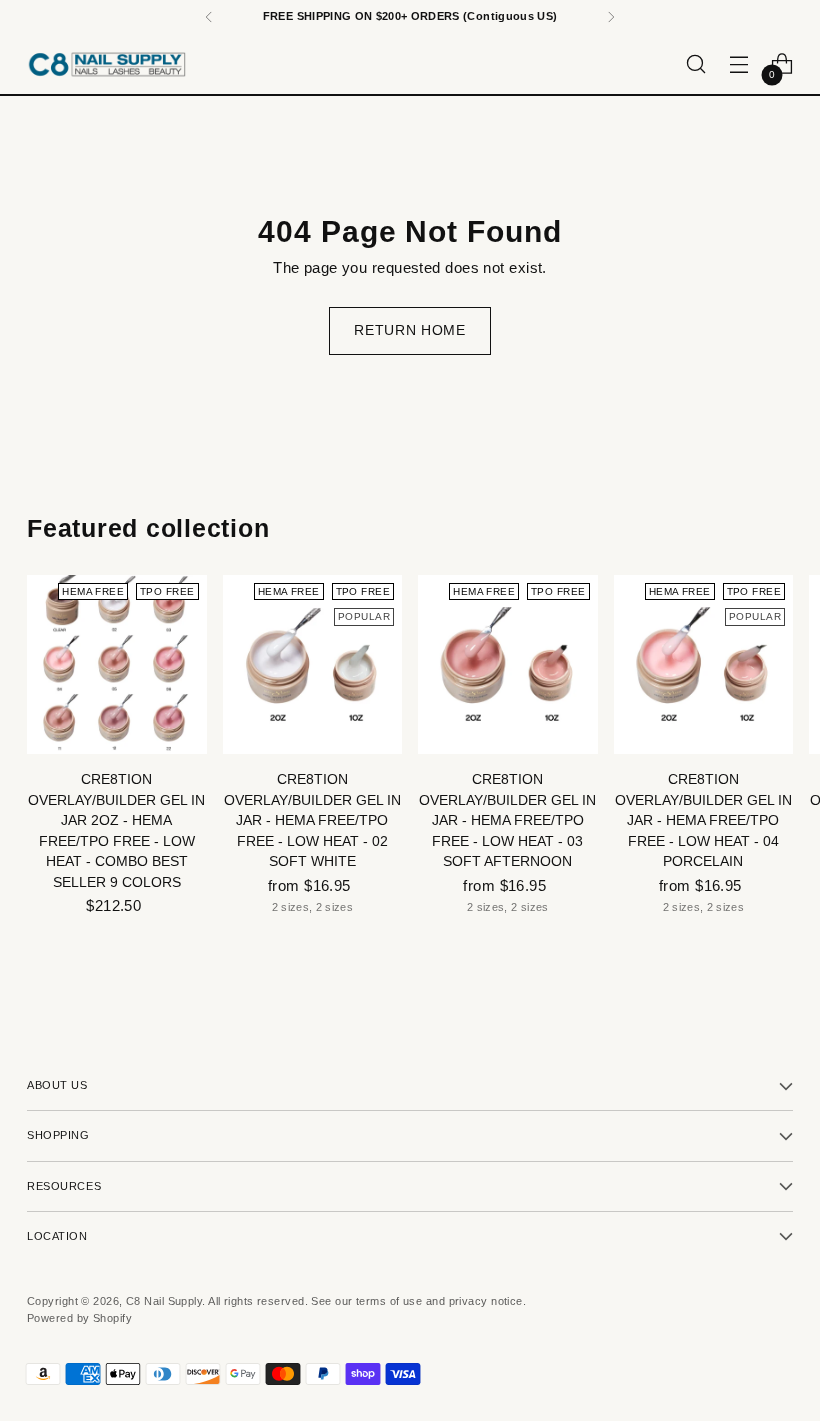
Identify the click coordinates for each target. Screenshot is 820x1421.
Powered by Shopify (79, 1318)
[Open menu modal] (739, 64)
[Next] (611, 17)
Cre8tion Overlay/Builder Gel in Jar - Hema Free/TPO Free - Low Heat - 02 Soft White (312, 820)
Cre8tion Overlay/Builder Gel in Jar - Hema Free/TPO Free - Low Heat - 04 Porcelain (703, 820)
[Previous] (209, 17)
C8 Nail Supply (164, 1301)
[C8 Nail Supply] (107, 64)
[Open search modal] (696, 64)
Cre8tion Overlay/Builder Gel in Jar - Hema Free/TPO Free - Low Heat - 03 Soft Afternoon (507, 820)
